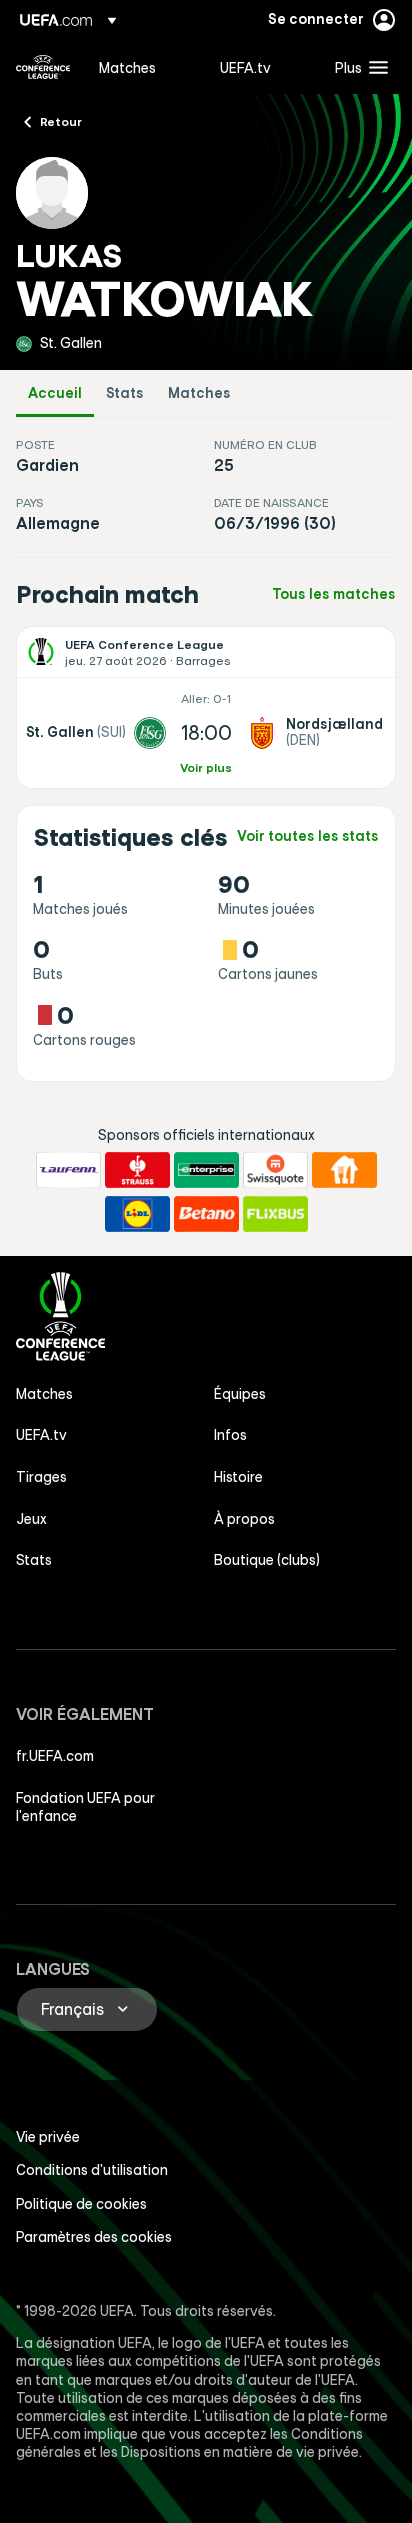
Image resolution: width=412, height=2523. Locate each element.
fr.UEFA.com (55, 1756)
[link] (127, 67)
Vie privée (48, 2137)
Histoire (238, 1477)
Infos (230, 1435)
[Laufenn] (68, 1170)
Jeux (31, 1519)
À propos (244, 1519)
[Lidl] (137, 1214)
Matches (199, 393)
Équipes (240, 1394)
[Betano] (206, 1214)
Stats (125, 393)
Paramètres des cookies (94, 2237)
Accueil (55, 393)
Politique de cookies (81, 2204)
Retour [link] (61, 121)
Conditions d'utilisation (92, 2170)
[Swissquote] (275, 1170)
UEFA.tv (41, 1435)
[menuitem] (142, 67)
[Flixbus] (275, 1214)
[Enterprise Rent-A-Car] (206, 1170)
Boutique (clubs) (267, 1560)
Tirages (41, 1477)
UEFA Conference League (43, 67)
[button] (357, 67)
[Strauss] (137, 1170)
